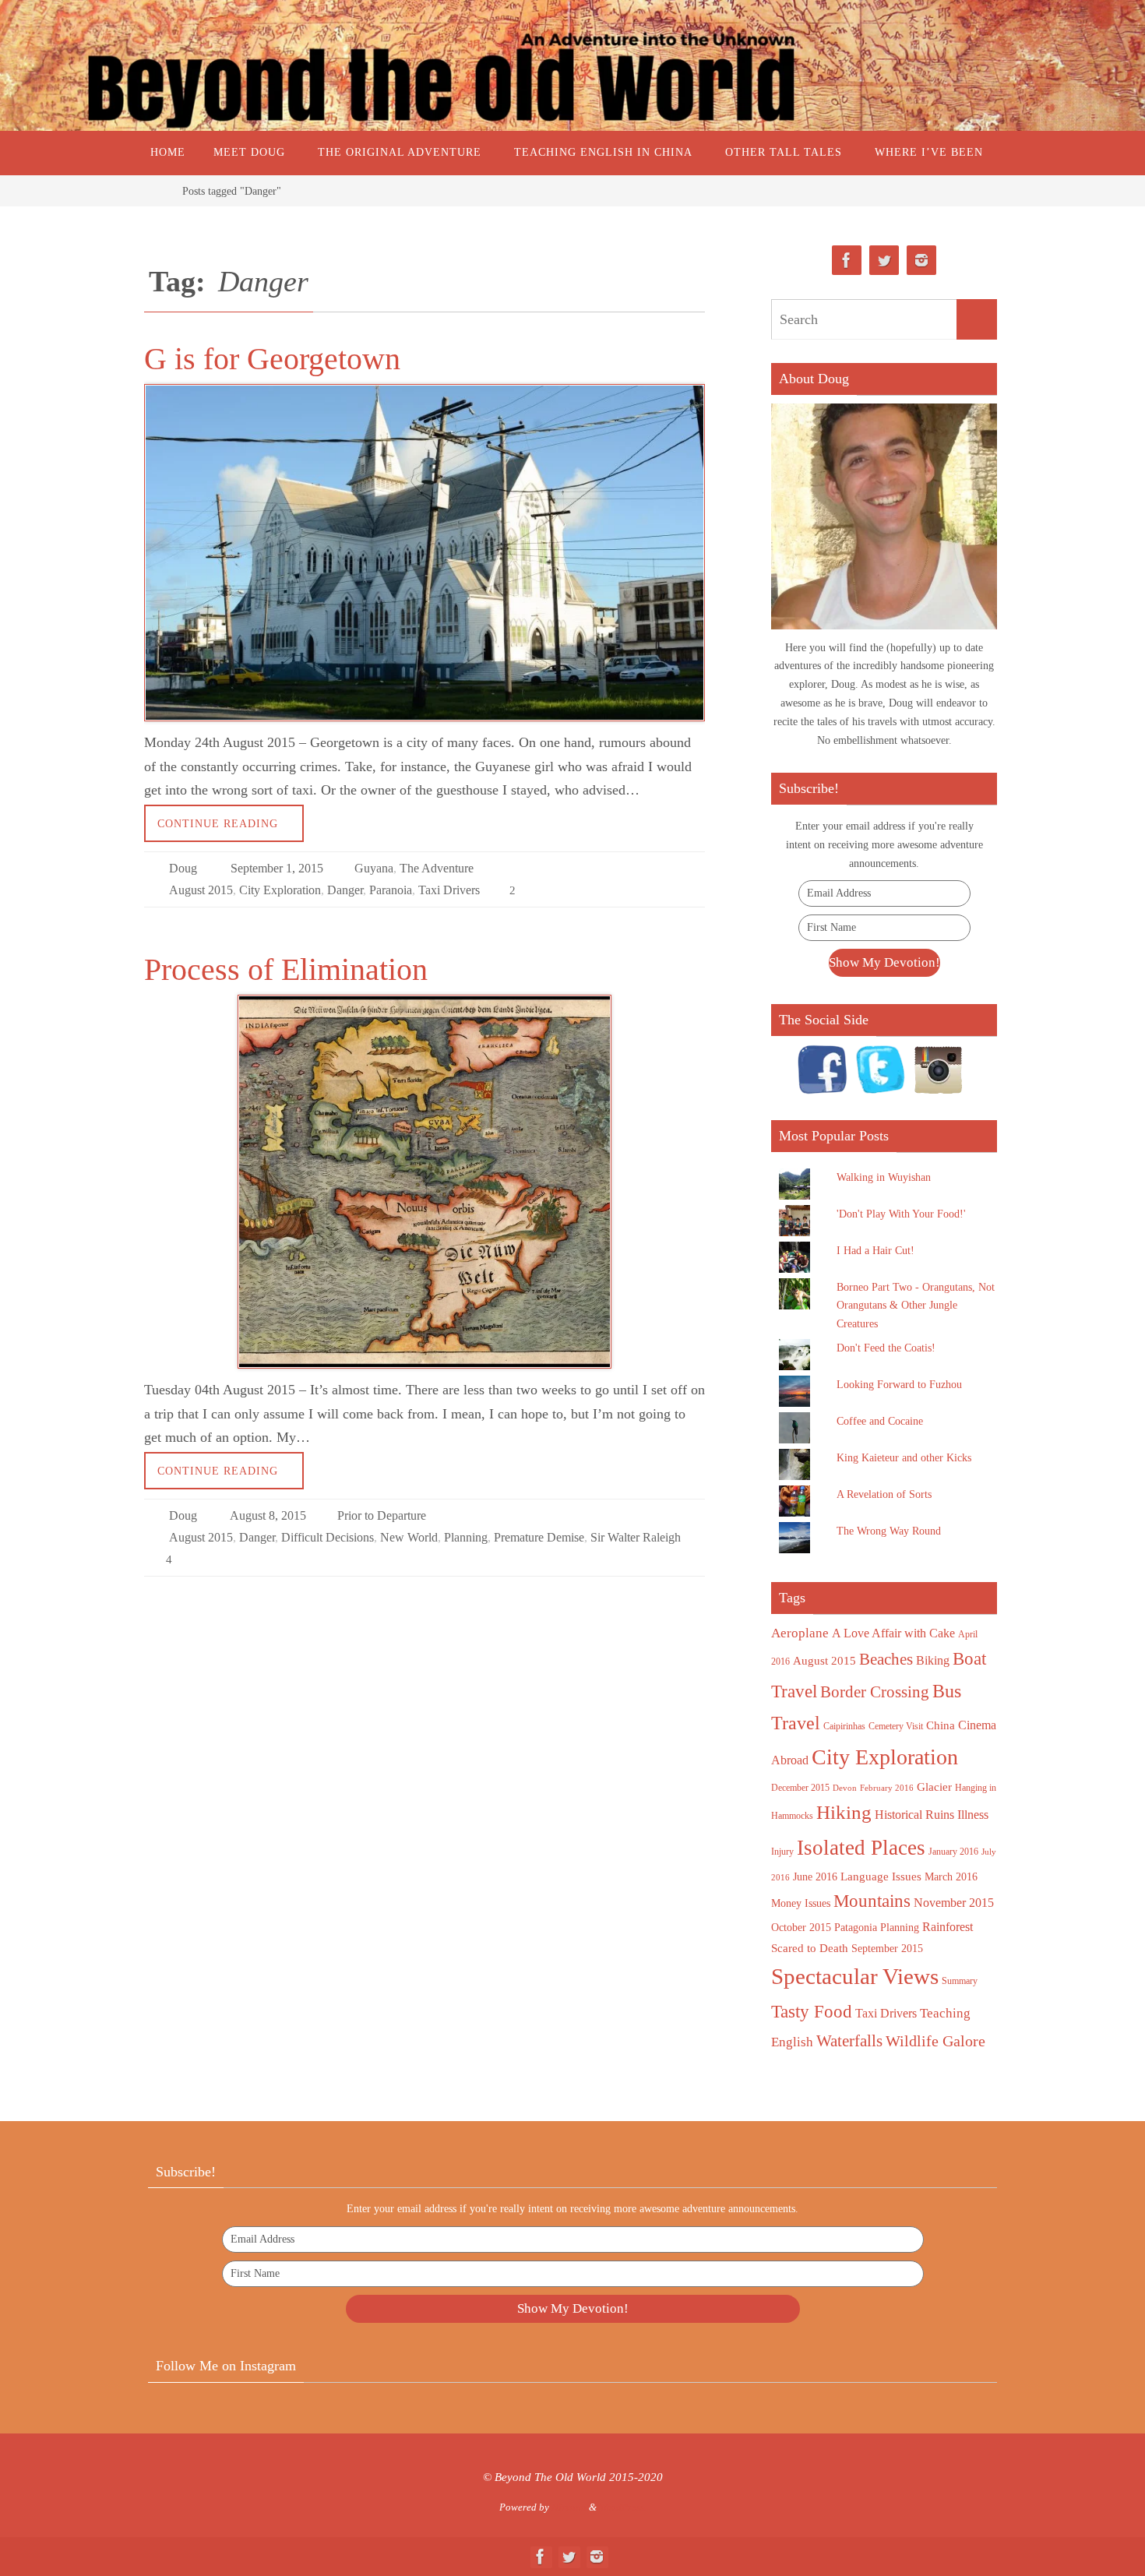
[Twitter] (884, 261)
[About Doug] (884, 516)
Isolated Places (861, 1848)
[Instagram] (921, 261)
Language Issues (881, 1876)
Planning (466, 1537)
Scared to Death (810, 1948)
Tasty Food (812, 2011)
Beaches (886, 1659)
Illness (973, 1815)
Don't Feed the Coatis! (886, 1348)
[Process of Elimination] (425, 1182)
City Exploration (280, 890)
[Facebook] (847, 261)
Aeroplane (800, 1633)
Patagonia (856, 1928)
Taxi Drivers (449, 890)
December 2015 (800, 1788)
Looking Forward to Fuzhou (899, 1385)
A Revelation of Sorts (884, 1494)
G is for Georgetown (272, 359)
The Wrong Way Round (889, 1531)
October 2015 (801, 1928)
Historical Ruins (914, 1815)
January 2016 (953, 1852)
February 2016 (887, 1788)
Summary (960, 1981)
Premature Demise (539, 1537)
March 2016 (951, 1877)
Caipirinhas (844, 1726)
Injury (782, 1852)
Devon (845, 1788)
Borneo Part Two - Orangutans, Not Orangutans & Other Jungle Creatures (916, 1306)
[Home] (156, 191)
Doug (183, 868)
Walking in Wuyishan (884, 1177)
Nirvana (569, 2507)
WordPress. (623, 2507)
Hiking (844, 1812)
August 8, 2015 (268, 1515)
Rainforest (948, 1927)
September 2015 (887, 1949)
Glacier (934, 1787)
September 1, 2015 (277, 868)
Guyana (374, 868)
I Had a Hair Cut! (875, 1251)
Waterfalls (849, 2041)
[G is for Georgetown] (425, 553)
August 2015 (201, 890)
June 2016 (815, 1877)
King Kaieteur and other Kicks (904, 1458)
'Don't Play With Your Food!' (901, 1214)
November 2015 (954, 1903)
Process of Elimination (286, 969)
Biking (933, 1660)
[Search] (977, 319)
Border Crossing (875, 1692)
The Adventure (437, 868)
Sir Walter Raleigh (636, 1537)
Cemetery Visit (896, 1726)
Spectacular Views (855, 1976)
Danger (345, 890)
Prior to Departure (382, 1515)
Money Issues (801, 1903)
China (941, 1725)
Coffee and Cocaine (880, 1421)
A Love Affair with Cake (893, 1633)
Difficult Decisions (328, 1537)
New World (409, 1537)
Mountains (872, 1901)
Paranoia (391, 890)
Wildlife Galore (935, 2041)
